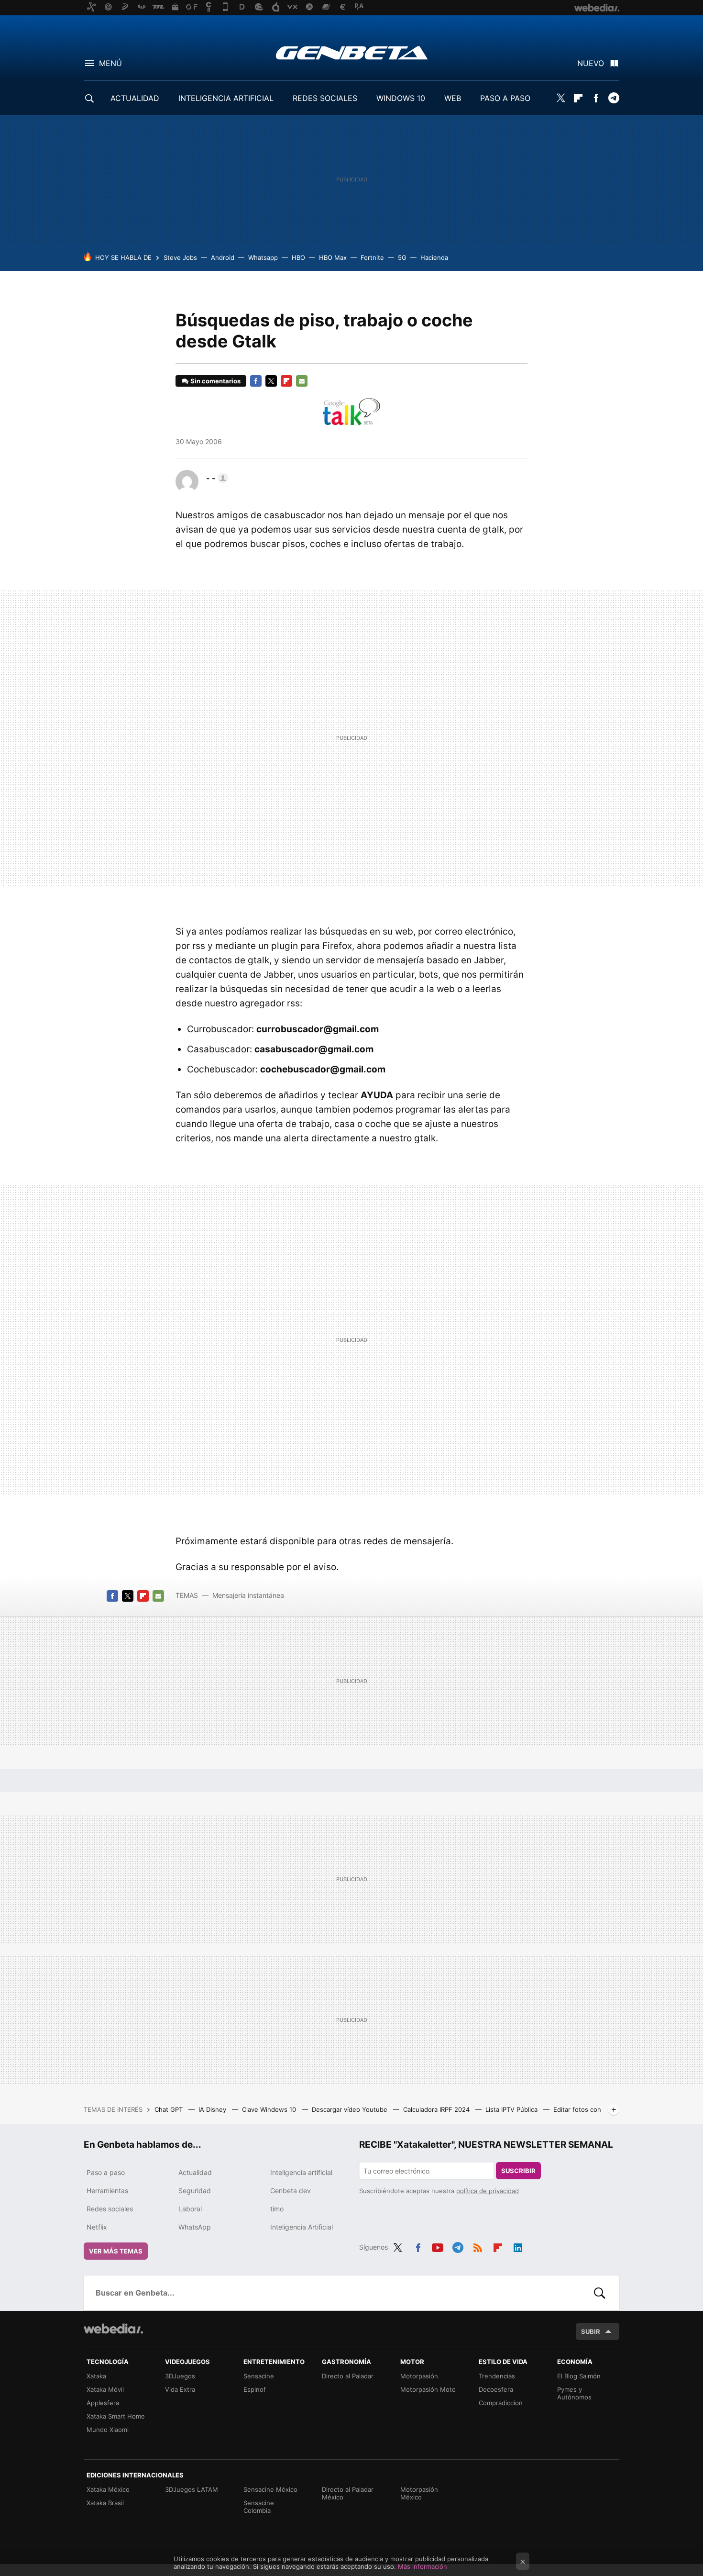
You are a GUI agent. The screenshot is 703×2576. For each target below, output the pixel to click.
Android (223, 257)
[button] (216, 478)
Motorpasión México (419, 2493)
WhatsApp (195, 2227)
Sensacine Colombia (259, 2507)
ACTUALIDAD (135, 98)
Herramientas (107, 2191)
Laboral (190, 2209)
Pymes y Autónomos (574, 2393)
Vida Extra (180, 2389)
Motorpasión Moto (428, 2389)
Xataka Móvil (105, 2389)
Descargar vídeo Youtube (351, 2109)
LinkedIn (518, 2246)
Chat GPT (170, 2109)
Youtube (438, 2246)
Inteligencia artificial (301, 2172)
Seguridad (195, 2191)
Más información (423, 2566)
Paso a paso (106, 2172)
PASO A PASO (505, 98)
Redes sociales (110, 2209)
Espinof (255, 2389)
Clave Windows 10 (270, 2109)
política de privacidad (488, 2191)
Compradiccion (501, 2403)
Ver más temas (116, 2251)
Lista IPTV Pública (512, 2109)
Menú (110, 63)
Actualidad (195, 2172)
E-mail (302, 381)
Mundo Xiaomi (108, 2430)
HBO (298, 257)
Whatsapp (263, 257)
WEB (453, 98)
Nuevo (591, 63)
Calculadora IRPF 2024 (437, 2109)
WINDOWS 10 (401, 98)
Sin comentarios (215, 381)
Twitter (560, 98)
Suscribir (518, 2171)
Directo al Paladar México (348, 2493)
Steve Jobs (180, 257)
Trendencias (497, 2376)
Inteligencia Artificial (302, 2227)
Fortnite (372, 257)
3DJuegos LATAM (192, 2489)
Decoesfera (496, 2389)
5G (402, 257)
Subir (591, 2331)
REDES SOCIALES (325, 98)
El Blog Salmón (579, 2376)
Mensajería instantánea (248, 1595)
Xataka (96, 2376)
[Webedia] (113, 2329)
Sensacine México (270, 2489)
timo (277, 2209)
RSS (478, 2246)
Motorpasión (419, 2376)
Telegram (614, 98)
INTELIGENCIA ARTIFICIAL (226, 98)
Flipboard (578, 98)
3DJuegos (180, 2376)
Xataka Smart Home (116, 2416)
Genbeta (352, 53)
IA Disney (213, 2109)
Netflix (97, 2227)
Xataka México (108, 2489)
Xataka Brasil (105, 2503)
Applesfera (103, 2403)
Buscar (600, 2293)
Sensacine (259, 2376)
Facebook (596, 98)
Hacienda (434, 257)
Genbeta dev (291, 2191)
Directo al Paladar (348, 2376)
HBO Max (333, 257)
